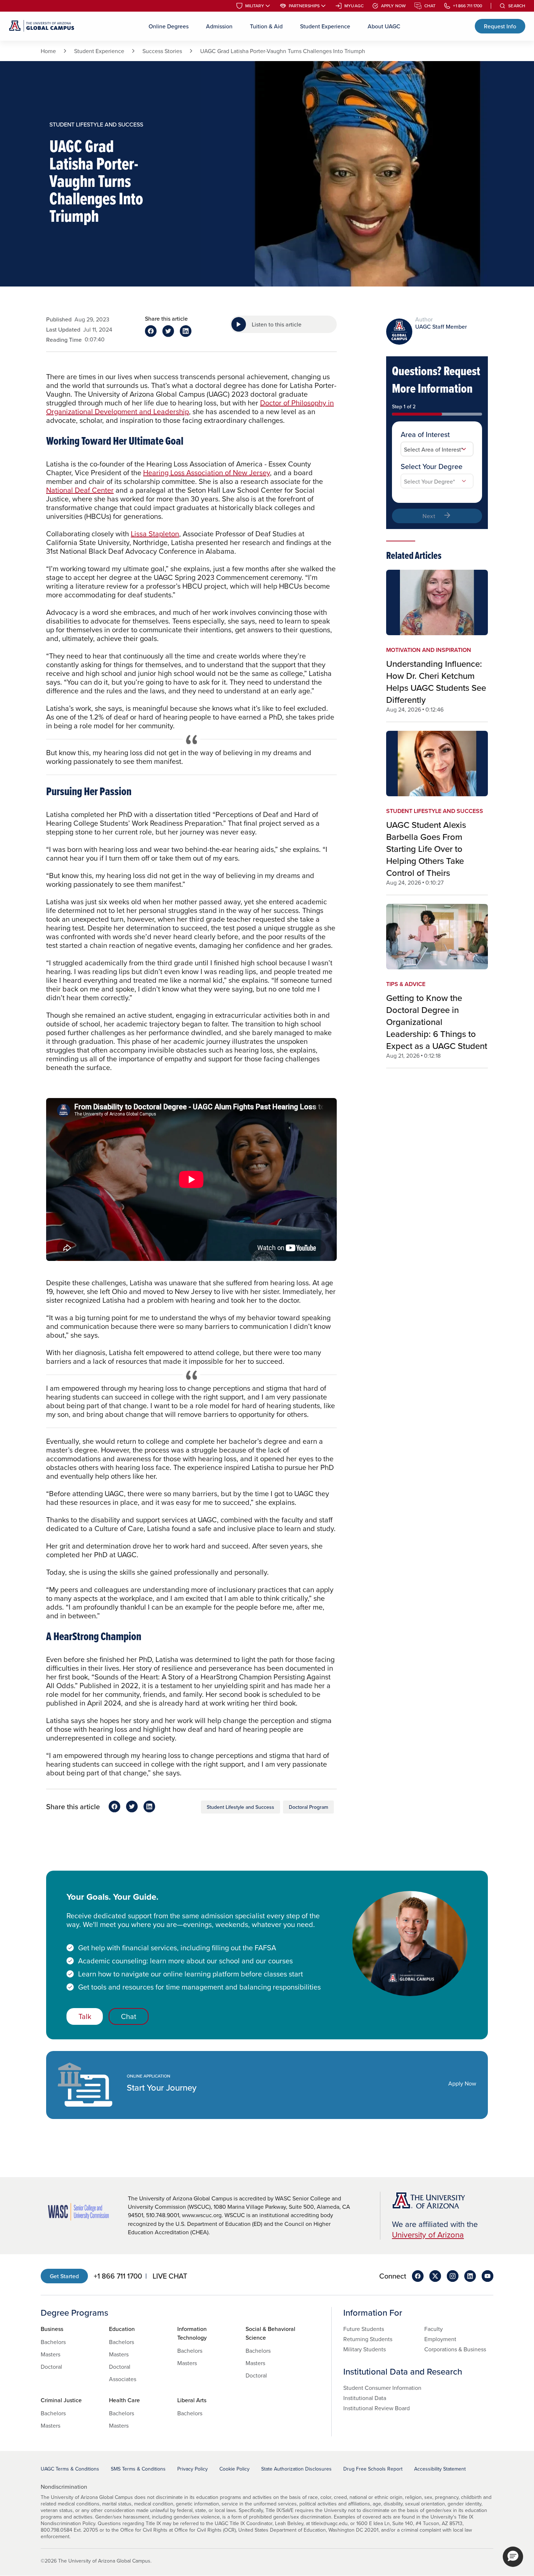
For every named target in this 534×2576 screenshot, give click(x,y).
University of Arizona (428, 2234)
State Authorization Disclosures (296, 2469)
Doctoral (51, 2367)
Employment (440, 2339)
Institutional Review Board (377, 2408)
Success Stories (162, 51)
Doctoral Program (308, 1807)
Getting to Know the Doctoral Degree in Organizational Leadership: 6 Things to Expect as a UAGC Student (437, 1022)
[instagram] (453, 2276)
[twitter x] (435, 2276)
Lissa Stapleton (155, 534)
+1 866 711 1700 (468, 6)
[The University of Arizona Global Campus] (42, 26)
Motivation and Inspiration (429, 650)
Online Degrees (169, 26)
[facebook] (418, 2276)
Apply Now (393, 6)
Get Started (64, 2276)
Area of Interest (425, 434)
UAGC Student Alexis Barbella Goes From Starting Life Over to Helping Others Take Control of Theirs (426, 849)
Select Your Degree (432, 466)
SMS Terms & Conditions (138, 2469)
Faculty (434, 2329)
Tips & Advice (406, 984)
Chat (430, 6)
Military (255, 6)
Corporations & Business (455, 2349)
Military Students (365, 2349)
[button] (513, 2557)
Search (517, 6)
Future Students (364, 2329)
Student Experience (325, 26)
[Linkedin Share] (186, 331)
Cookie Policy (234, 2469)
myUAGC (354, 6)
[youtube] (488, 2276)
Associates (123, 2379)
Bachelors (53, 2342)
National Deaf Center (80, 490)
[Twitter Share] (168, 331)
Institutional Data (365, 2398)
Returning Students (368, 2339)
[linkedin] (470, 2276)
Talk (85, 2016)
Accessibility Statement (440, 2469)
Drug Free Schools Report (373, 2469)
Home (48, 51)
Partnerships (304, 6)
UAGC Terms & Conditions (70, 2469)
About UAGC (384, 26)
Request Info (500, 26)
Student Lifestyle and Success (240, 1807)
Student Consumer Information (382, 2388)
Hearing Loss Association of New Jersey (207, 472)
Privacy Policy (193, 2469)
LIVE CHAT (170, 2276)
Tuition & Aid (266, 26)
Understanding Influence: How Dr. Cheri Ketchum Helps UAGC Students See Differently (436, 682)
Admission (219, 26)
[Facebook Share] (151, 331)
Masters (50, 2354)
